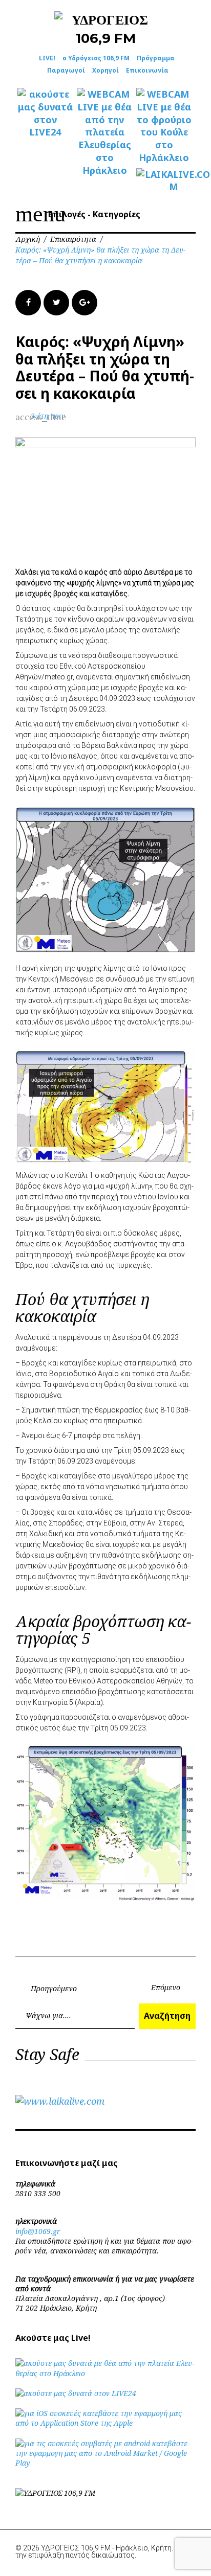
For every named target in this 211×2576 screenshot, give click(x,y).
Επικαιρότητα (73, 239)
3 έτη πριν (48, 416)
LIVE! (47, 58)
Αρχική (28, 239)
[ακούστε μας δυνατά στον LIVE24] (45, 113)
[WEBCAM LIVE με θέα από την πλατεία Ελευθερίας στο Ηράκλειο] (104, 132)
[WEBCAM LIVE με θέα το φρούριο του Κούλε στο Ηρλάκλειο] (164, 126)
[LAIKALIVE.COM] (164, 181)
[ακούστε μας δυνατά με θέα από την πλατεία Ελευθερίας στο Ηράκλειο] (105, 2373)
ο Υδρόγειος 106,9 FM (96, 58)
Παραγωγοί (66, 70)
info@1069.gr (38, 2231)
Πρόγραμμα (156, 58)
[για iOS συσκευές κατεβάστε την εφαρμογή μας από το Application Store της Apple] (105, 2423)
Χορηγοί (105, 70)
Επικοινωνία (147, 70)
